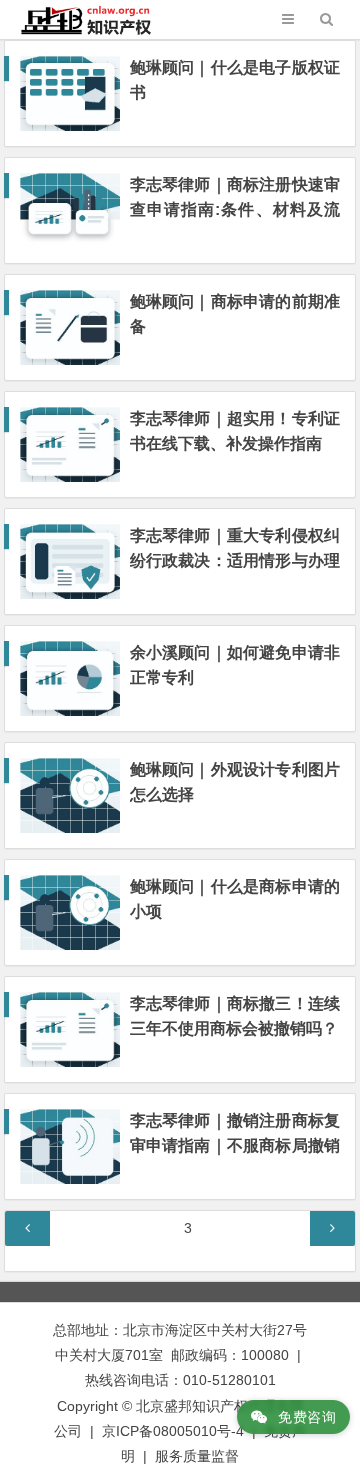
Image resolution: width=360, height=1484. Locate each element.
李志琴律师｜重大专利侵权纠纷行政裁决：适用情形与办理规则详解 (235, 560)
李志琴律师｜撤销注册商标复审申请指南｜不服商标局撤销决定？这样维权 (235, 1145)
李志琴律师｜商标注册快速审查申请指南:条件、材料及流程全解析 (235, 209)
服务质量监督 (197, 1456)
